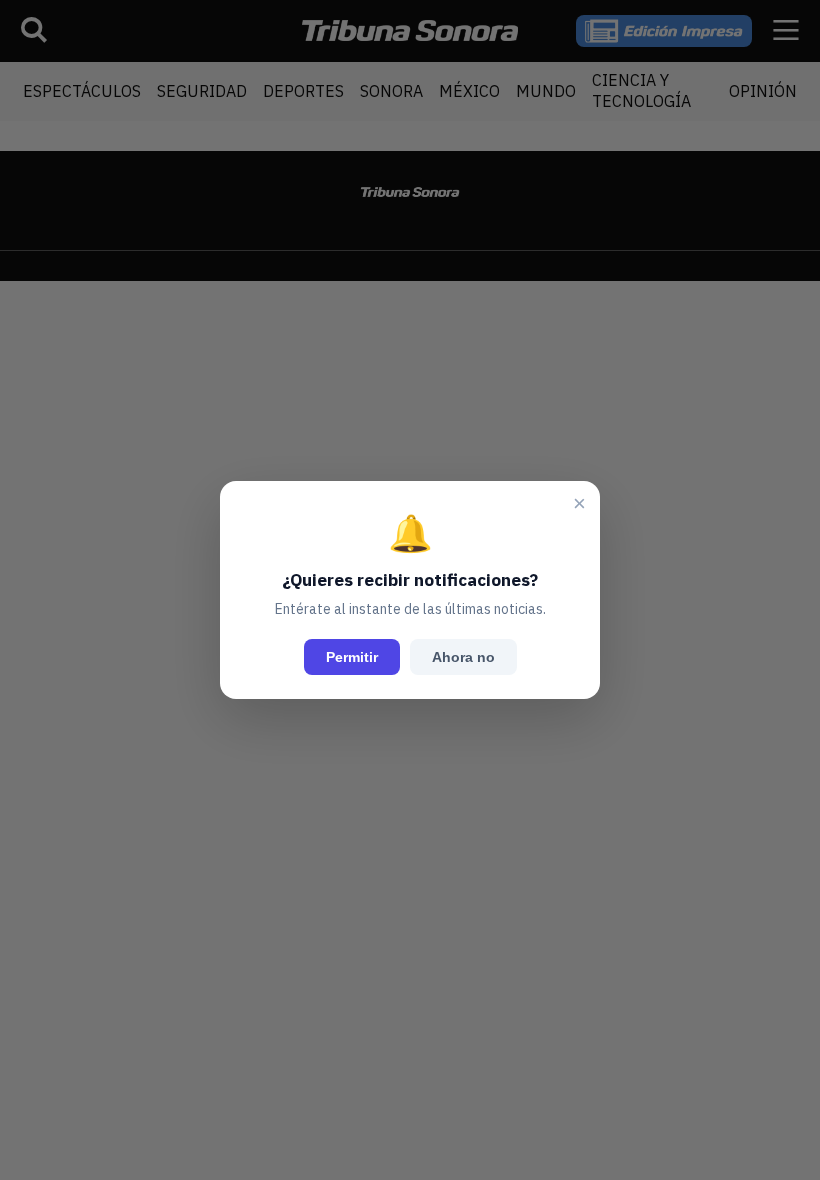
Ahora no (463, 657)
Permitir (352, 657)
